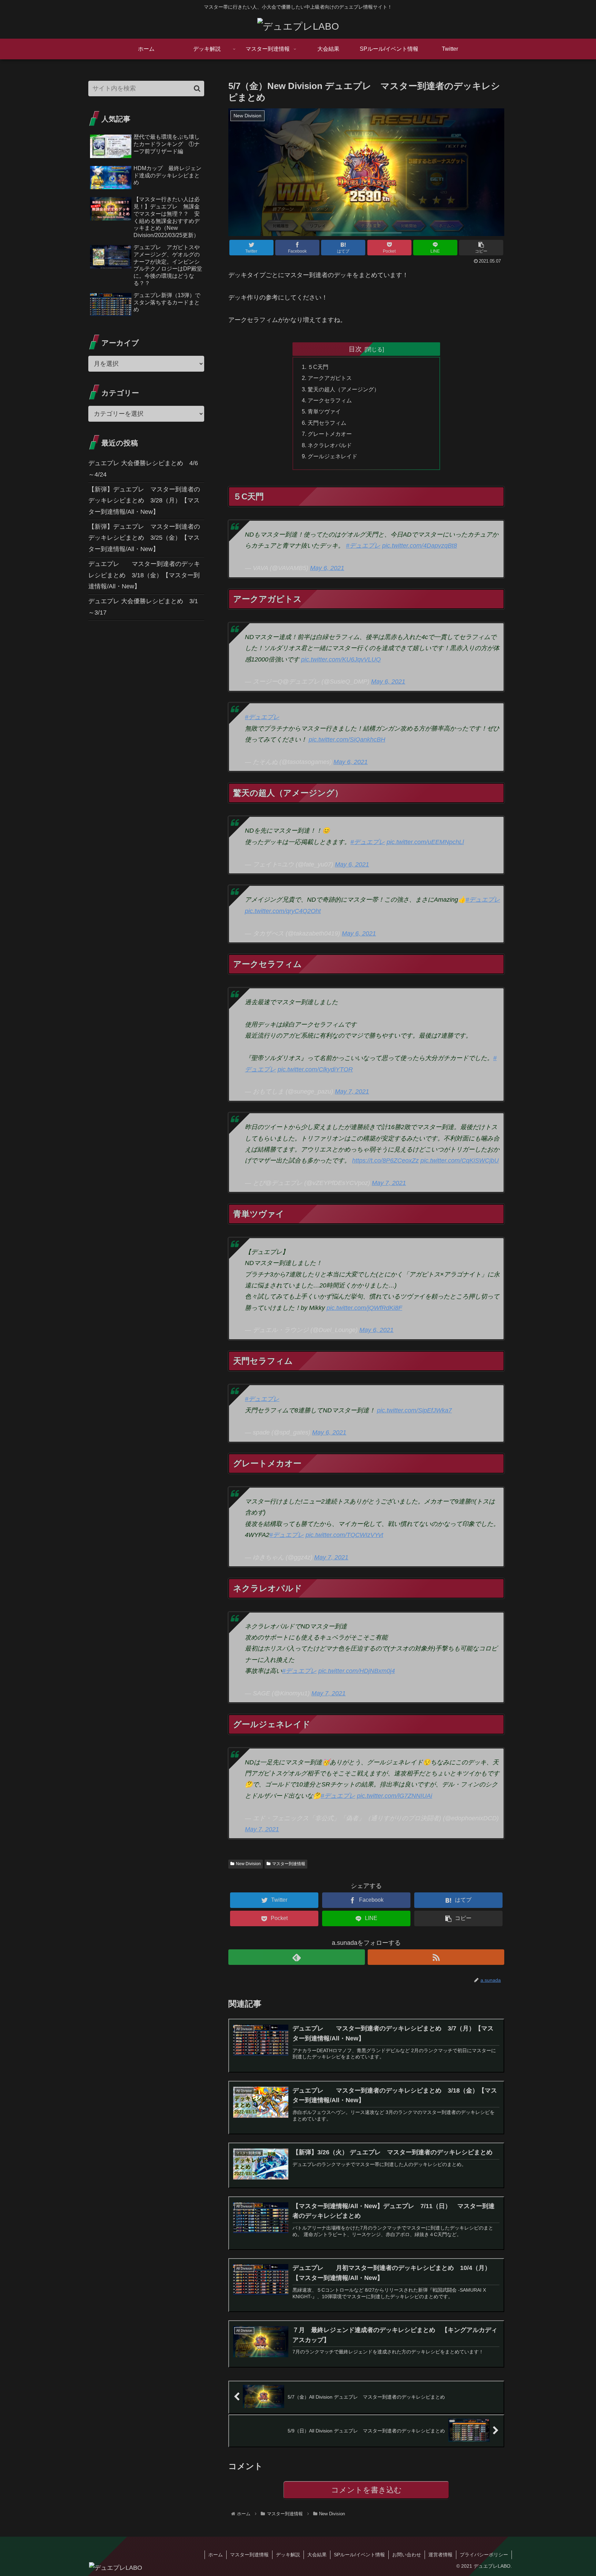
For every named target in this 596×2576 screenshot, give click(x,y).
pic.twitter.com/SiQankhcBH (347, 740)
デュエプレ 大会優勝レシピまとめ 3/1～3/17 (143, 607)
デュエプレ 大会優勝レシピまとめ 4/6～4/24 (143, 469)
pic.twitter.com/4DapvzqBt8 (420, 546)
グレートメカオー (330, 434)
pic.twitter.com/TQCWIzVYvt (344, 1535)
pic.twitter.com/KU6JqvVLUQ (341, 659)
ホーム (216, 2555)
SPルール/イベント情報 (359, 2555)
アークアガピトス (330, 378)
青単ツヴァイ (324, 411)
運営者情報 (440, 2555)
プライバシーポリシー (484, 2555)
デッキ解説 (288, 2555)
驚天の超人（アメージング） (344, 389)
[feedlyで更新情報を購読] (297, 1957)
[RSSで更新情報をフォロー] (436, 1957)
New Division (248, 1864)
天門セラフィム (327, 423)
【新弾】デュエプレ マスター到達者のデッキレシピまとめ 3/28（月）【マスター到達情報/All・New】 (144, 501)
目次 (355, 349)
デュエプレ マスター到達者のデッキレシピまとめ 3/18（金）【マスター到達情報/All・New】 (144, 575)
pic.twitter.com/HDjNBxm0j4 (357, 1671)
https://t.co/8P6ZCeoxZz (385, 1160)
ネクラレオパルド (330, 445)
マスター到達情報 (289, 1864)
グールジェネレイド (332, 456)
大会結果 (317, 2555)
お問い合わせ (407, 2555)
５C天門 (318, 367)
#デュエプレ (363, 546)
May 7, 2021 (352, 1091)
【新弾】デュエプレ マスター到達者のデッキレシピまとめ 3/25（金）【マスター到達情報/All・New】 (144, 538)
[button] (481, 248)
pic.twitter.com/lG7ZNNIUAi (395, 1796)
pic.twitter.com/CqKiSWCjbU (460, 1160)
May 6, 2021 (327, 568)
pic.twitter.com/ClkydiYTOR (315, 1069)
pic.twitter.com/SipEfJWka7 (414, 1410)
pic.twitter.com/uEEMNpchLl (425, 842)
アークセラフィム (330, 400)
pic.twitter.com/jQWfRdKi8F (364, 1308)
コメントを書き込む (366, 2490)
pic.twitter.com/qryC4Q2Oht (283, 911)
